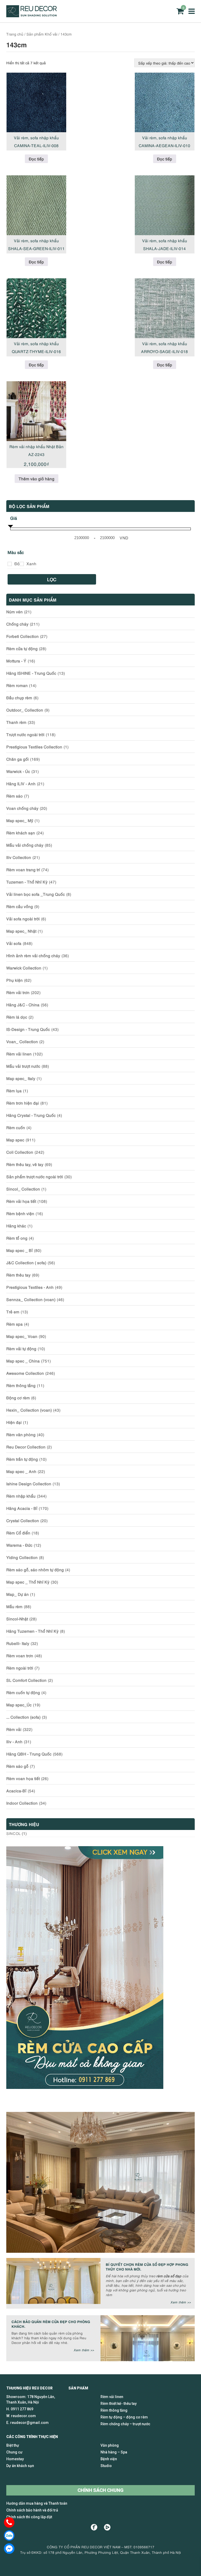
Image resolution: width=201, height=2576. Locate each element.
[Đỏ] (10, 564)
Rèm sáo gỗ (17, 1766)
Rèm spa (15, 1324)
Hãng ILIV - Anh (21, 783)
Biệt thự (13, 2445)
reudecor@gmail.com (29, 2423)
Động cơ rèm (18, 1397)
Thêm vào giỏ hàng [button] (37, 478)
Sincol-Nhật (17, 1619)
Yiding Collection (22, 1557)
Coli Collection (20, 1152)
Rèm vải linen (19, 1054)
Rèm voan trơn (20, 1655)
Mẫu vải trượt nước (23, 1066)
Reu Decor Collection (26, 1447)
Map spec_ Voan (22, 1336)
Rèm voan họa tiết (23, 1778)
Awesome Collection (25, 1373)
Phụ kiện (15, 980)
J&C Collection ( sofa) (26, 1262)
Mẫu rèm (14, 1606)
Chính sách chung (100, 2490)
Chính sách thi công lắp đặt (29, 2517)
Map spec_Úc (19, 1705)
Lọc (52, 579)
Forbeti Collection (23, 636)
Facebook (94, 2527)
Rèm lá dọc (17, 1017)
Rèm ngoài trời (20, 1668)
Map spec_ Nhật (21, 931)
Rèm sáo (15, 796)
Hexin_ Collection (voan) (29, 1410)
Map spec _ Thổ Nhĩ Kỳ (28, 1582)
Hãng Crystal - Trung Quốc (31, 1115)
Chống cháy (17, 624)
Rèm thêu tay (18, 1275)
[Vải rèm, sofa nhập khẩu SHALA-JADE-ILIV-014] (165, 205)
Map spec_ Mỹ (20, 820)
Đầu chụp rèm (19, 697)
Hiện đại (14, 1422)
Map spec (15, 1140)
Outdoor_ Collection (25, 710)
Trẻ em (13, 1312)
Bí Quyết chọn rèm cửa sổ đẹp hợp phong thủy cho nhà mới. (147, 2266)
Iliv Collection (19, 857)
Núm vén (15, 611)
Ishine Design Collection (29, 1483)
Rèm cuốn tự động (23, 1692)
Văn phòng (110, 2445)
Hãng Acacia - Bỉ (22, 1508)
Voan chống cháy (22, 808)
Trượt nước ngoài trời (25, 734)
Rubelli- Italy (18, 1643)
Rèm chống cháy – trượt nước (125, 2424)
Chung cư (14, 2452)
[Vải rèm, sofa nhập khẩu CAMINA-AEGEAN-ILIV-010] (165, 102)
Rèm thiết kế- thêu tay (119, 2404)
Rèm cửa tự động (22, 648)
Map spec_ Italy (21, 1078)
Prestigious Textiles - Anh (30, 1287)
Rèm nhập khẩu (21, 1496)
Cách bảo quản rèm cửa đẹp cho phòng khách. (51, 2324)
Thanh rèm (16, 722)
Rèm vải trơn (18, 992)
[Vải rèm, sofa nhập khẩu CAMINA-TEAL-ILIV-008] (36, 102)
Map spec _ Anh (21, 1471)
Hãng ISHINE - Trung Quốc (31, 673)
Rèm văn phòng (21, 1434)
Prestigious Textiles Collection (34, 747)
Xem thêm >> (181, 2302)
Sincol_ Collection (23, 1189)
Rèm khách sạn (21, 833)
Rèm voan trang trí (23, 869)
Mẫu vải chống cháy (25, 845)
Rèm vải (14, 1729)
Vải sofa (14, 943)
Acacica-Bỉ (16, 1791)
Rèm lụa (14, 1090)
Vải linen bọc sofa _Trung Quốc (36, 894)
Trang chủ (15, 34)
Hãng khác (16, 1226)
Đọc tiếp (36, 159)
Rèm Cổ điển (18, 1533)
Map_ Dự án (18, 1594)
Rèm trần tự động (22, 1459)
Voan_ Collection (22, 1041)
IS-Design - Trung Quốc (28, 1029)
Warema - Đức (19, 1545)
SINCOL (13, 1833)
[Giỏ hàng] (180, 11)
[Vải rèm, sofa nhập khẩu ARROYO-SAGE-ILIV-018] (165, 308)
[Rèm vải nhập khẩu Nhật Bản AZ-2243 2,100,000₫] (36, 411)
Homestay (15, 2459)
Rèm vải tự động (21, 1348)
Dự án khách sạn (20, 2466)
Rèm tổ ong (17, 1238)
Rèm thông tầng (21, 1385)
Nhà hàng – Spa (114, 2452)
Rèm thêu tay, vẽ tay (25, 1164)
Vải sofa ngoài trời (23, 919)
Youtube (107, 2527)
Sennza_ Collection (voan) (31, 1299)
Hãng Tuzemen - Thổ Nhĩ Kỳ (32, 1631)
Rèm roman (17, 685)
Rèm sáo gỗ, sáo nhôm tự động (35, 1569)
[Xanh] (22, 564)
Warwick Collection (24, 968)
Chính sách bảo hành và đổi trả (32, 2510)
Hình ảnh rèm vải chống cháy (33, 955)
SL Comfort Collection (26, 1680)
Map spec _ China (23, 1361)
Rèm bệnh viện (20, 1213)
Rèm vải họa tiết (21, 1201)
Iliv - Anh (14, 1741)
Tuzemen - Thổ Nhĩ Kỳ (27, 882)
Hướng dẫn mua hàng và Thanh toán (37, 2503)
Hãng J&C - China (23, 1004)
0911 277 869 (22, 2409)
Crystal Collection (23, 1520)
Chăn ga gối (18, 759)
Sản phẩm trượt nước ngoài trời (35, 1176)
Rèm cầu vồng (20, 906)
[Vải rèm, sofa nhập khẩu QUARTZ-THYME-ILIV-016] (36, 308)
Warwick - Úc (18, 771)
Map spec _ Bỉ (19, 1250)
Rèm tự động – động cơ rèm (124, 2417)
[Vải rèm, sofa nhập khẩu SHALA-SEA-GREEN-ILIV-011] (36, 205)
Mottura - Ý (16, 661)
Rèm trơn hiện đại (23, 1103)
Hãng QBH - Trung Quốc (29, 1754)
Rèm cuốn (16, 1127)
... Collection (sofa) (23, 1717)
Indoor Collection (22, 1803)
